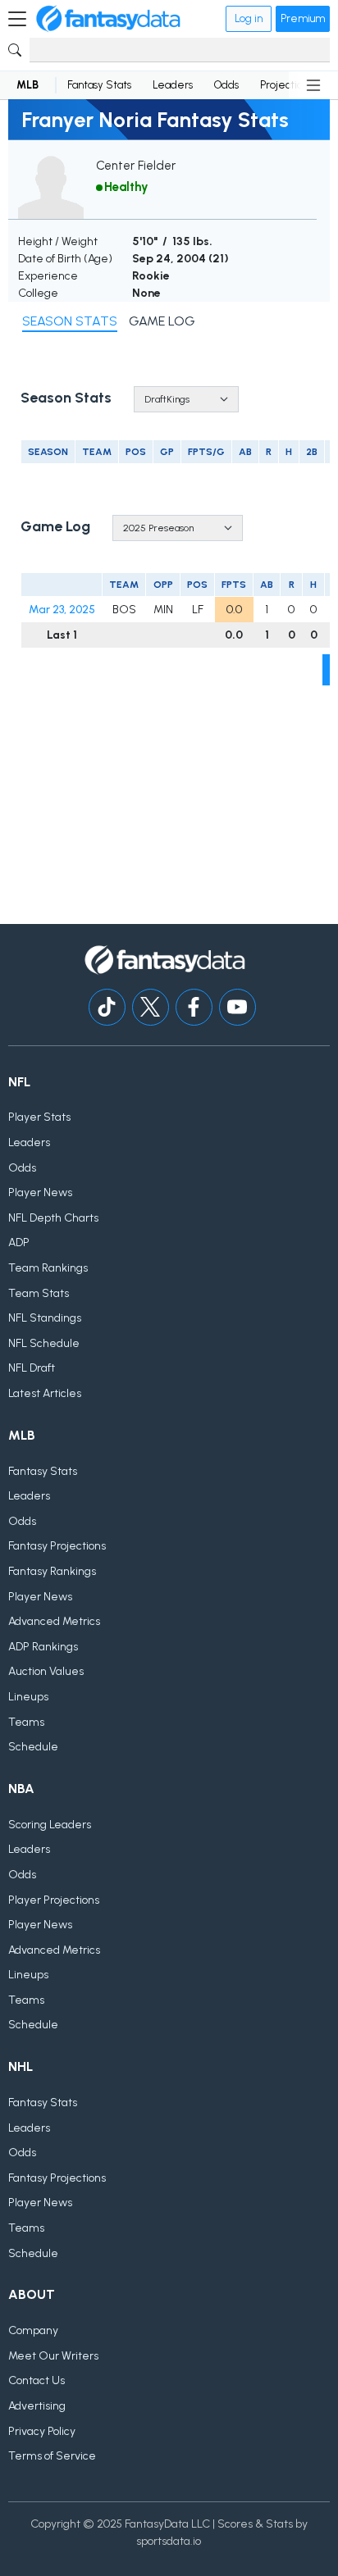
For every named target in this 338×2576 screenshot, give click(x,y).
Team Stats (39, 1293)
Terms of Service (52, 2456)
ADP (19, 1242)
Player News (40, 1192)
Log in (249, 18)
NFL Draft (32, 1368)
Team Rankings (48, 1268)
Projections (286, 85)
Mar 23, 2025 (62, 610)
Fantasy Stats (99, 85)
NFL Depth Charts (53, 1218)
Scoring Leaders (50, 1825)
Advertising (37, 2406)
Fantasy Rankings (52, 1571)
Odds (226, 85)
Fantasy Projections (57, 1546)
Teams (26, 1722)
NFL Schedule (44, 1343)
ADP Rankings (43, 1647)
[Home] (108, 19)
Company (33, 2330)
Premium (303, 18)
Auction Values (46, 1671)
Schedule (33, 1747)
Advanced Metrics (54, 1621)
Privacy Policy (42, 2431)
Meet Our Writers (53, 2356)
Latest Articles (45, 1393)
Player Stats (39, 1117)
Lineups (28, 1697)
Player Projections (54, 1900)
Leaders (173, 85)
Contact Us (37, 2380)
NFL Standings (45, 1318)
